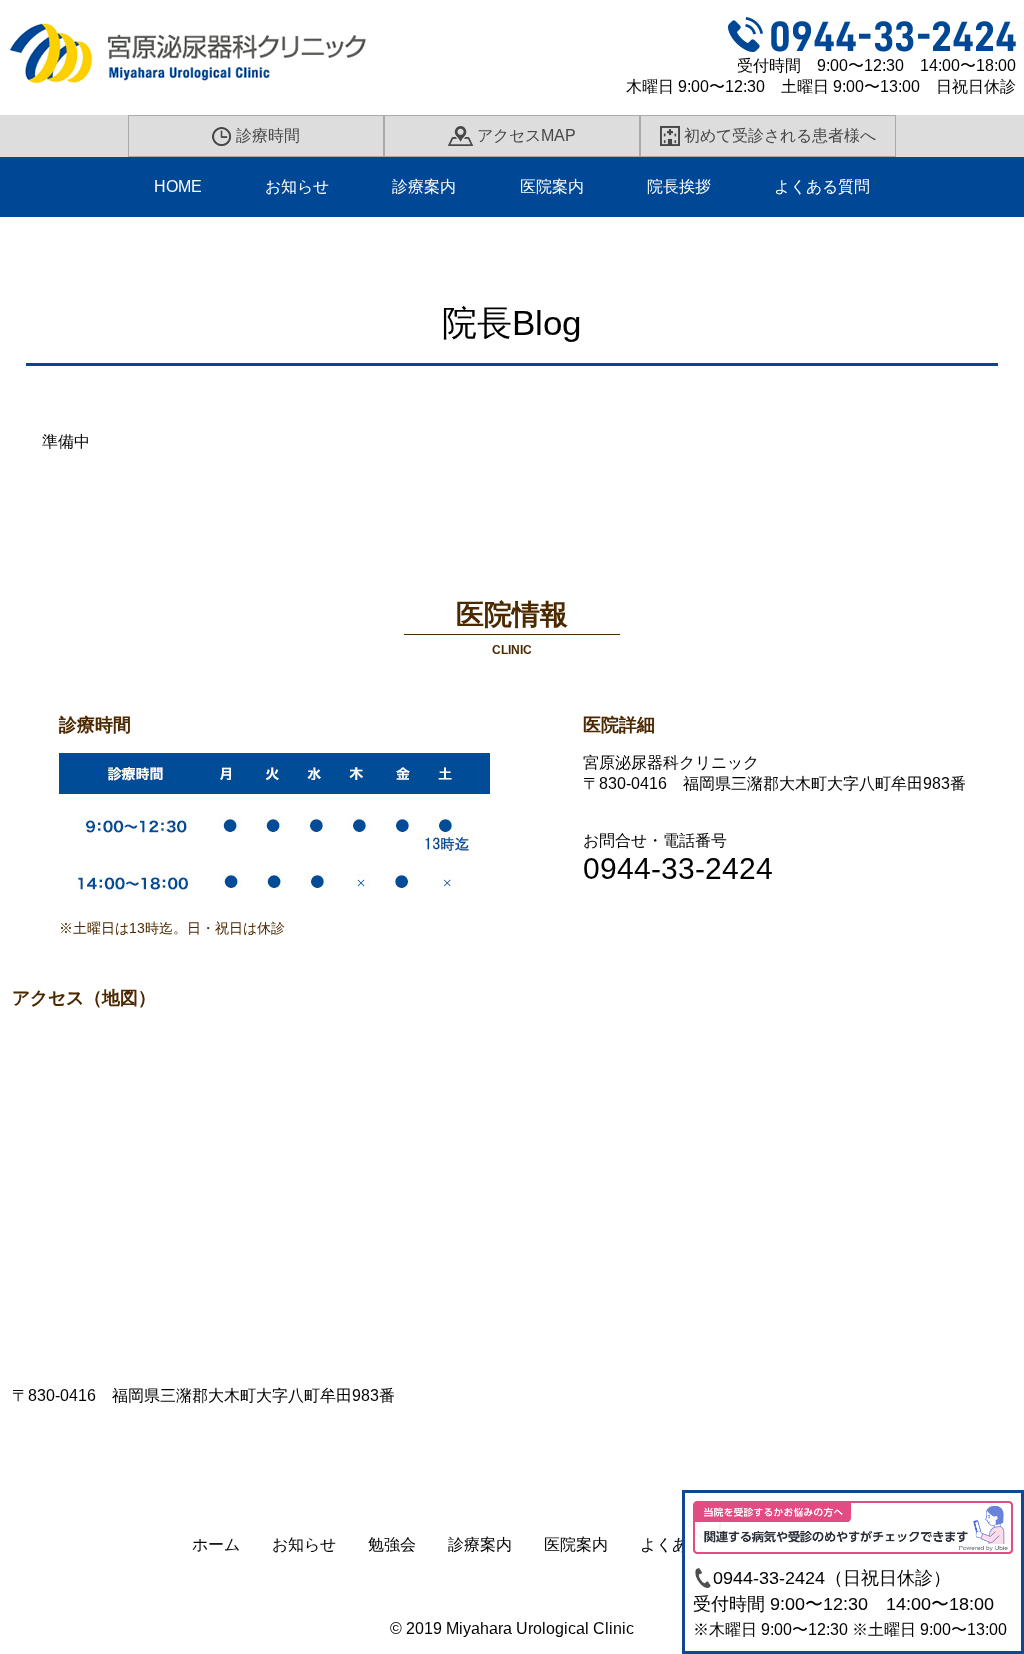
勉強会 (392, 1544)
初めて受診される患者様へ (780, 135)
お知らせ (297, 186)
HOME (178, 186)
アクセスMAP (526, 135)
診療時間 (268, 135)
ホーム (216, 1544)
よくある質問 (822, 186)
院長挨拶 (679, 186)
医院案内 (552, 186)
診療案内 (424, 186)
